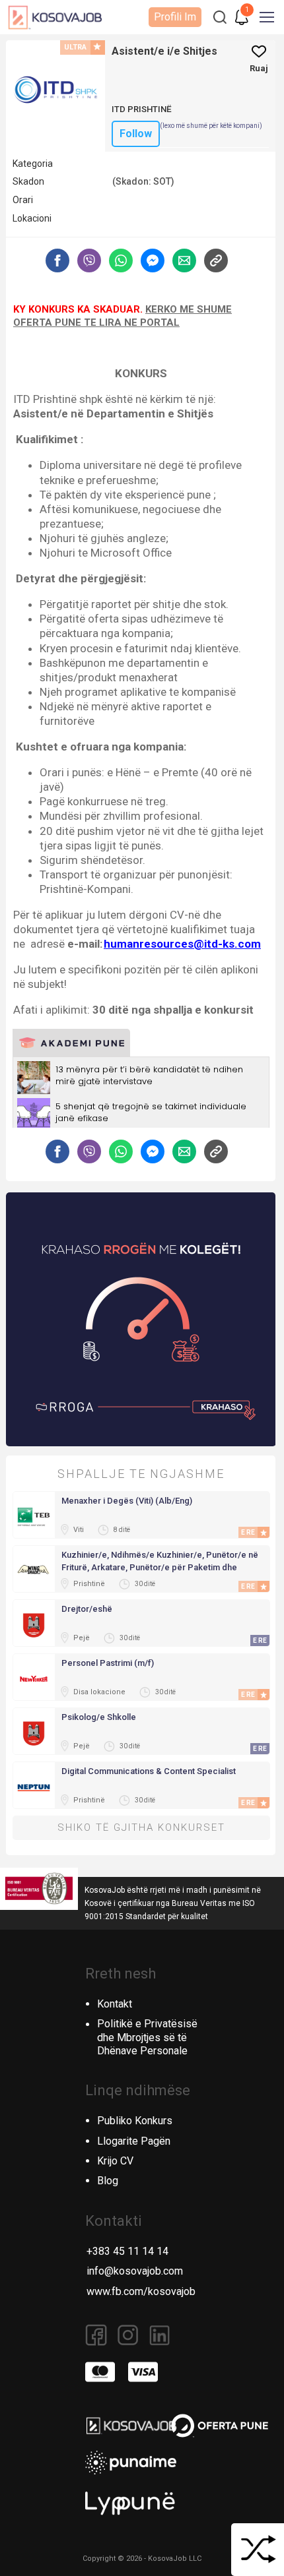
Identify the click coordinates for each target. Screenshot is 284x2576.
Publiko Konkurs (135, 2121)
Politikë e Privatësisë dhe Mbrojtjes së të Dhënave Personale (147, 2038)
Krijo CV (115, 2161)
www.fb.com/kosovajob (141, 2291)
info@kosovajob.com (135, 2271)
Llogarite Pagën (134, 2141)
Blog (108, 2181)
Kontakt (115, 2004)
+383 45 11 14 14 (127, 2251)
